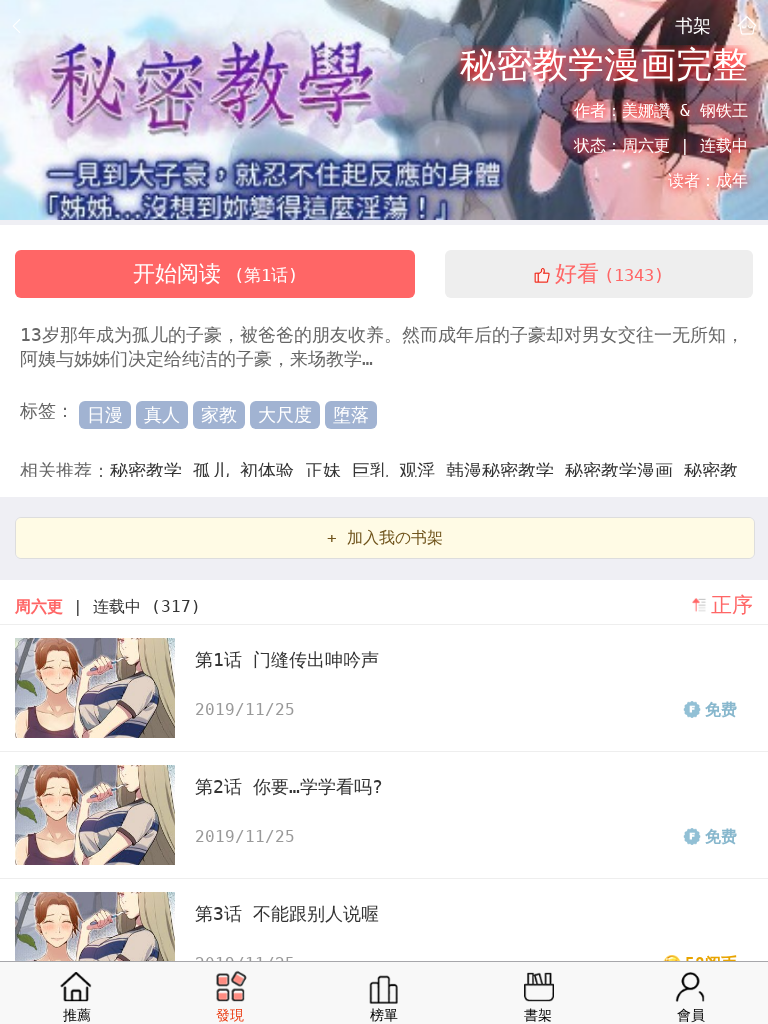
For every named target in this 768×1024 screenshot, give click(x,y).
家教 (219, 414)
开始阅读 (215, 273)
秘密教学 (151, 470)
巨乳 (375, 470)
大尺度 (285, 414)
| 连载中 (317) (108, 606)
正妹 (328, 470)
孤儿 (216, 470)
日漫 (105, 414)
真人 (162, 414)
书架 (693, 25)
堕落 (351, 414)
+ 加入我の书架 (385, 537)
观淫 (422, 470)
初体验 (272, 470)
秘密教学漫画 (624, 470)
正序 (732, 605)
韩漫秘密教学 (505, 470)
